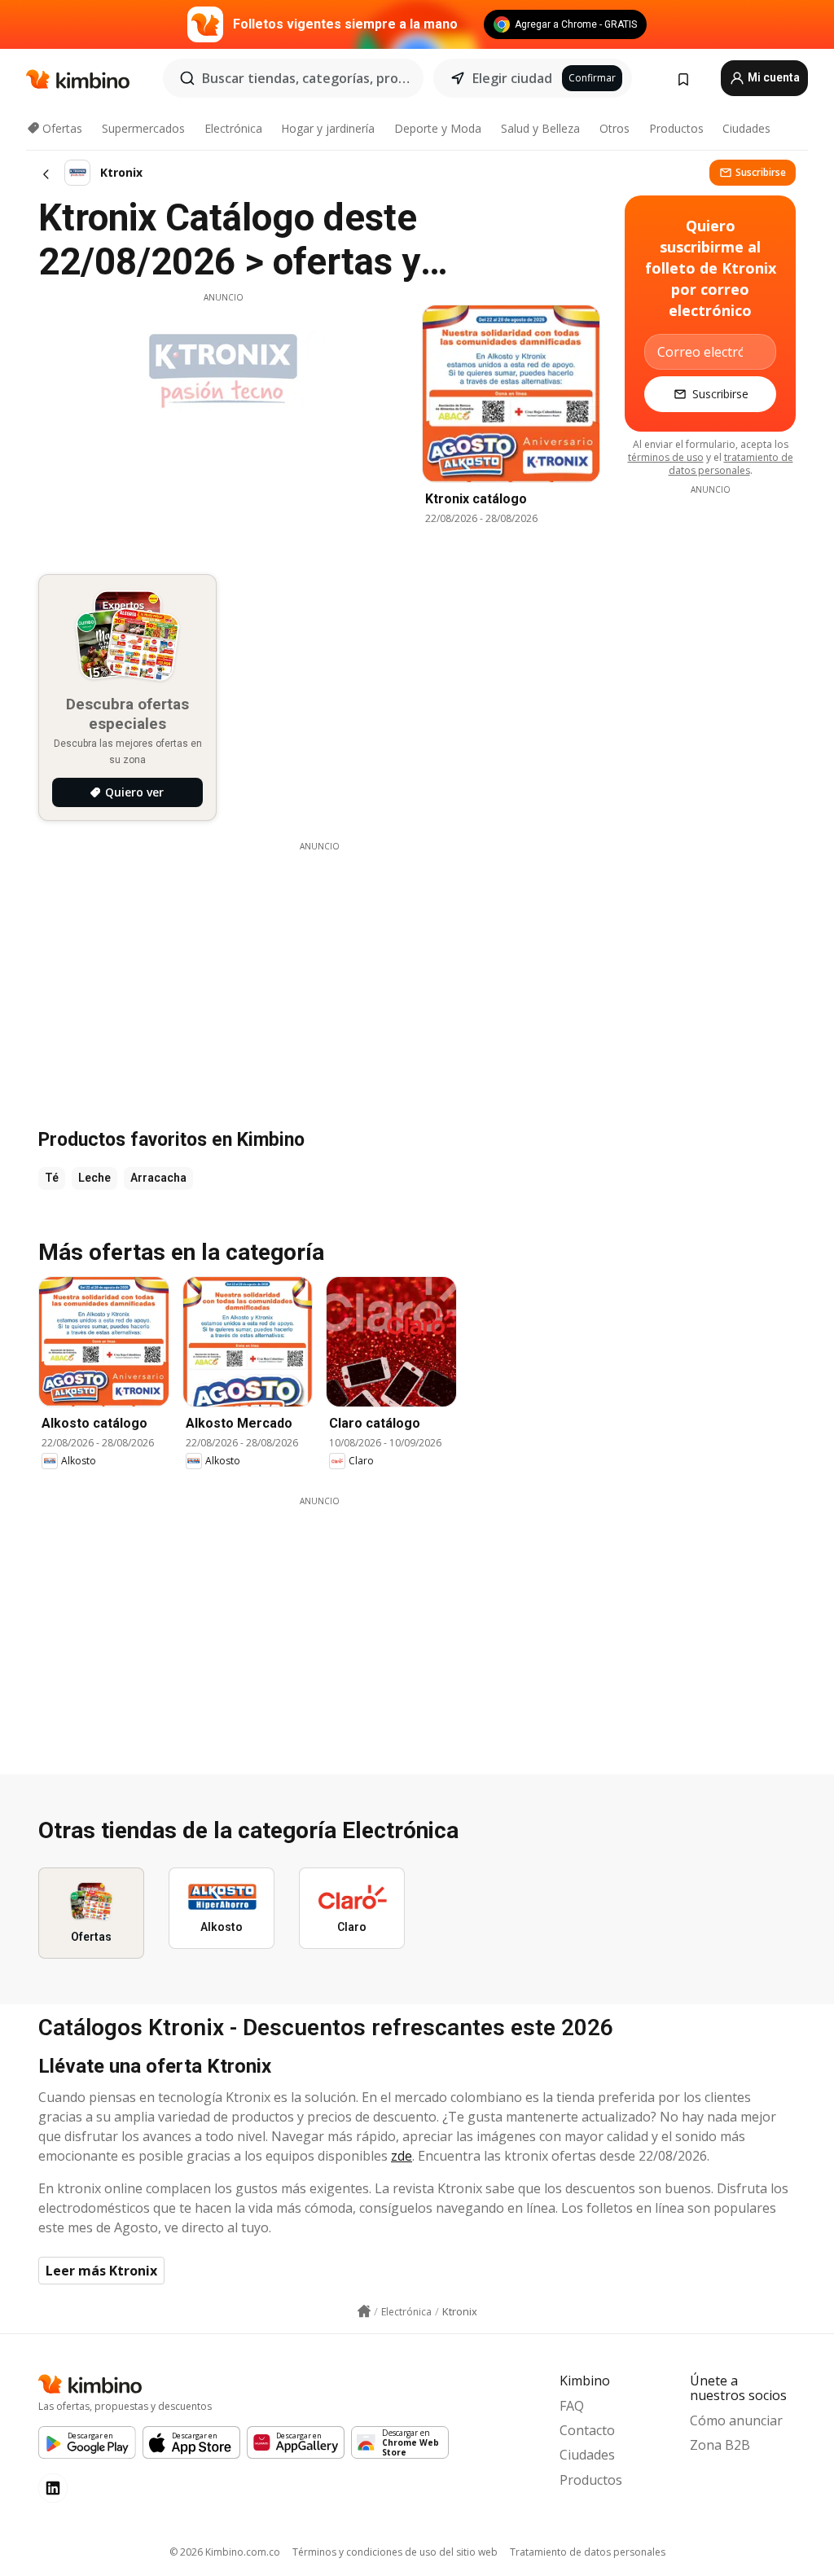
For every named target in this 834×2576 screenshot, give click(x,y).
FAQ (572, 2406)
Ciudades (746, 128)
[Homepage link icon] (364, 2311)
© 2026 (225, 2552)
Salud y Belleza (540, 128)
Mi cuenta (773, 77)
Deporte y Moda (438, 128)
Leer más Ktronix (101, 2271)
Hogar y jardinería (328, 128)
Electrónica (233, 128)
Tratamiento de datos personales (588, 2552)
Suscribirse (761, 172)
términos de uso (666, 457)
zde (402, 2156)
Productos (676, 128)
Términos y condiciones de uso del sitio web (395, 2552)
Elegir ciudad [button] (512, 78)
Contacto (587, 2430)
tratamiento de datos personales (731, 464)
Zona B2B (720, 2445)
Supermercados (143, 128)
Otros (615, 128)
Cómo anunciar (736, 2420)
